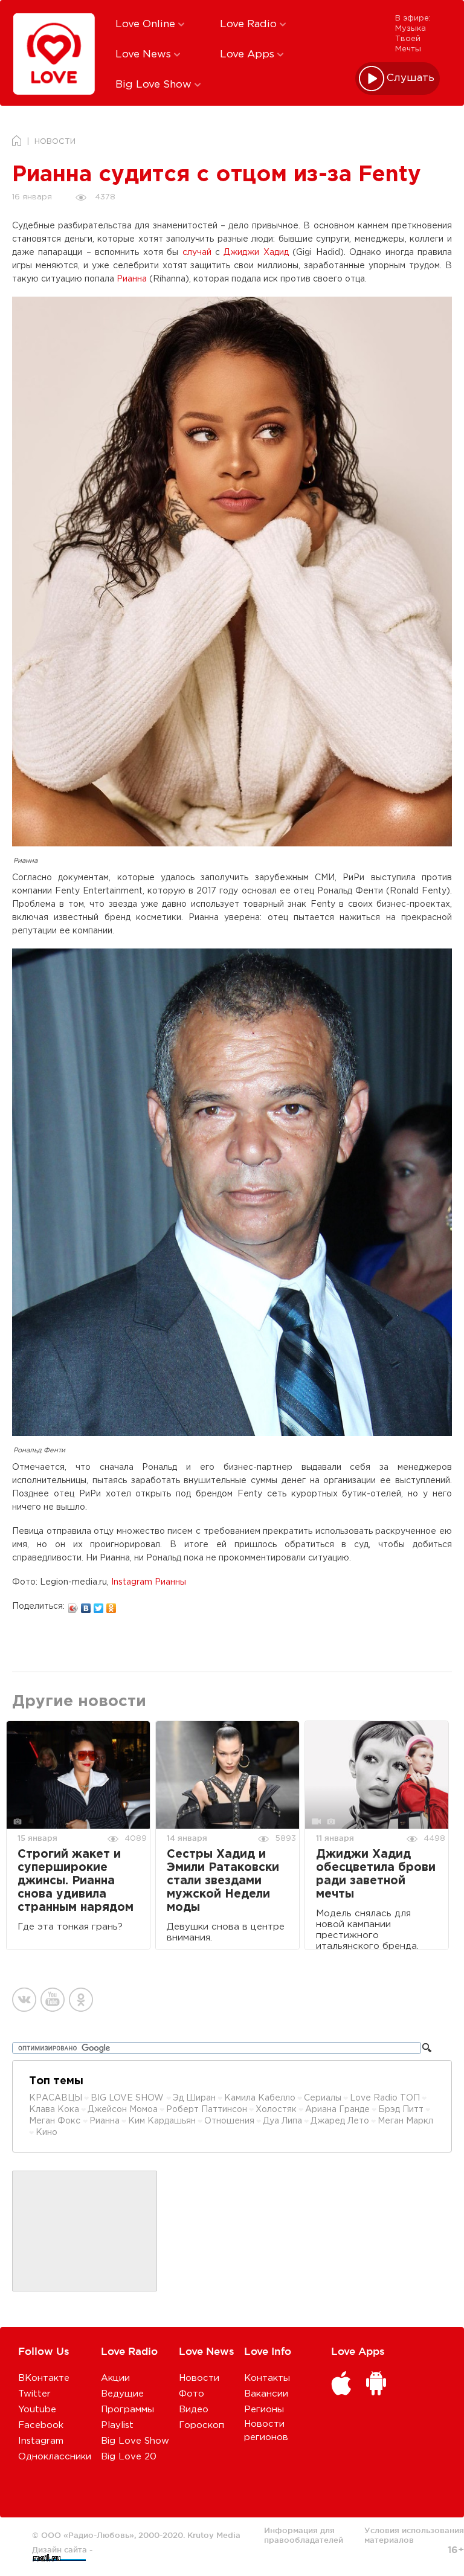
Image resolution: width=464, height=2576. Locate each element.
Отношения (229, 2121)
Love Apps (249, 55)
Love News (145, 55)
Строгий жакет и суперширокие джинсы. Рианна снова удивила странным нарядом (76, 1881)
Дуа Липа (282, 2121)
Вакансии (266, 2394)
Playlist (117, 2425)
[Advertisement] (85, 2232)
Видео (194, 2410)
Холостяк (276, 2110)
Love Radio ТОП (385, 2098)
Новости (199, 2378)
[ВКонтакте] (86, 1605)
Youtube (37, 2410)
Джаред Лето (340, 2121)
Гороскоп (201, 2425)
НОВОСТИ (55, 142)
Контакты (267, 2378)
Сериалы (323, 2098)
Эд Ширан (194, 2098)
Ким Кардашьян (162, 2121)
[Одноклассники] (111, 1605)
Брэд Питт (401, 2110)
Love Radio (250, 24)
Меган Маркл (405, 2121)
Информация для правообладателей (304, 2535)
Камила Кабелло (260, 2098)
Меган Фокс (56, 2121)
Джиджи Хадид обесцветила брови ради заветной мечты (376, 1874)
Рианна (132, 279)
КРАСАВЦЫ (56, 2098)
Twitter (34, 2394)
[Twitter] (99, 1605)
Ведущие (122, 2394)
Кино (47, 2133)
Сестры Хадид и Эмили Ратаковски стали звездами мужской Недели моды (223, 1881)
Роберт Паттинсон (207, 2110)
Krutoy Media (214, 2535)
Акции (115, 2378)
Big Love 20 (129, 2457)
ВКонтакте (44, 2378)
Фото (192, 2394)
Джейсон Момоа (123, 2110)
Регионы (264, 2410)
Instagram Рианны (149, 1582)
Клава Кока (54, 2110)
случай (197, 253)
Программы (127, 2410)
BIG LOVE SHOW (128, 2098)
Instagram (41, 2441)
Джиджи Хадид (256, 253)
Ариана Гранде (337, 2110)
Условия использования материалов (414, 2535)
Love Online (147, 24)
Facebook (41, 2425)
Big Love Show (155, 85)
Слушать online (411, 78)
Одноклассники (55, 2457)
